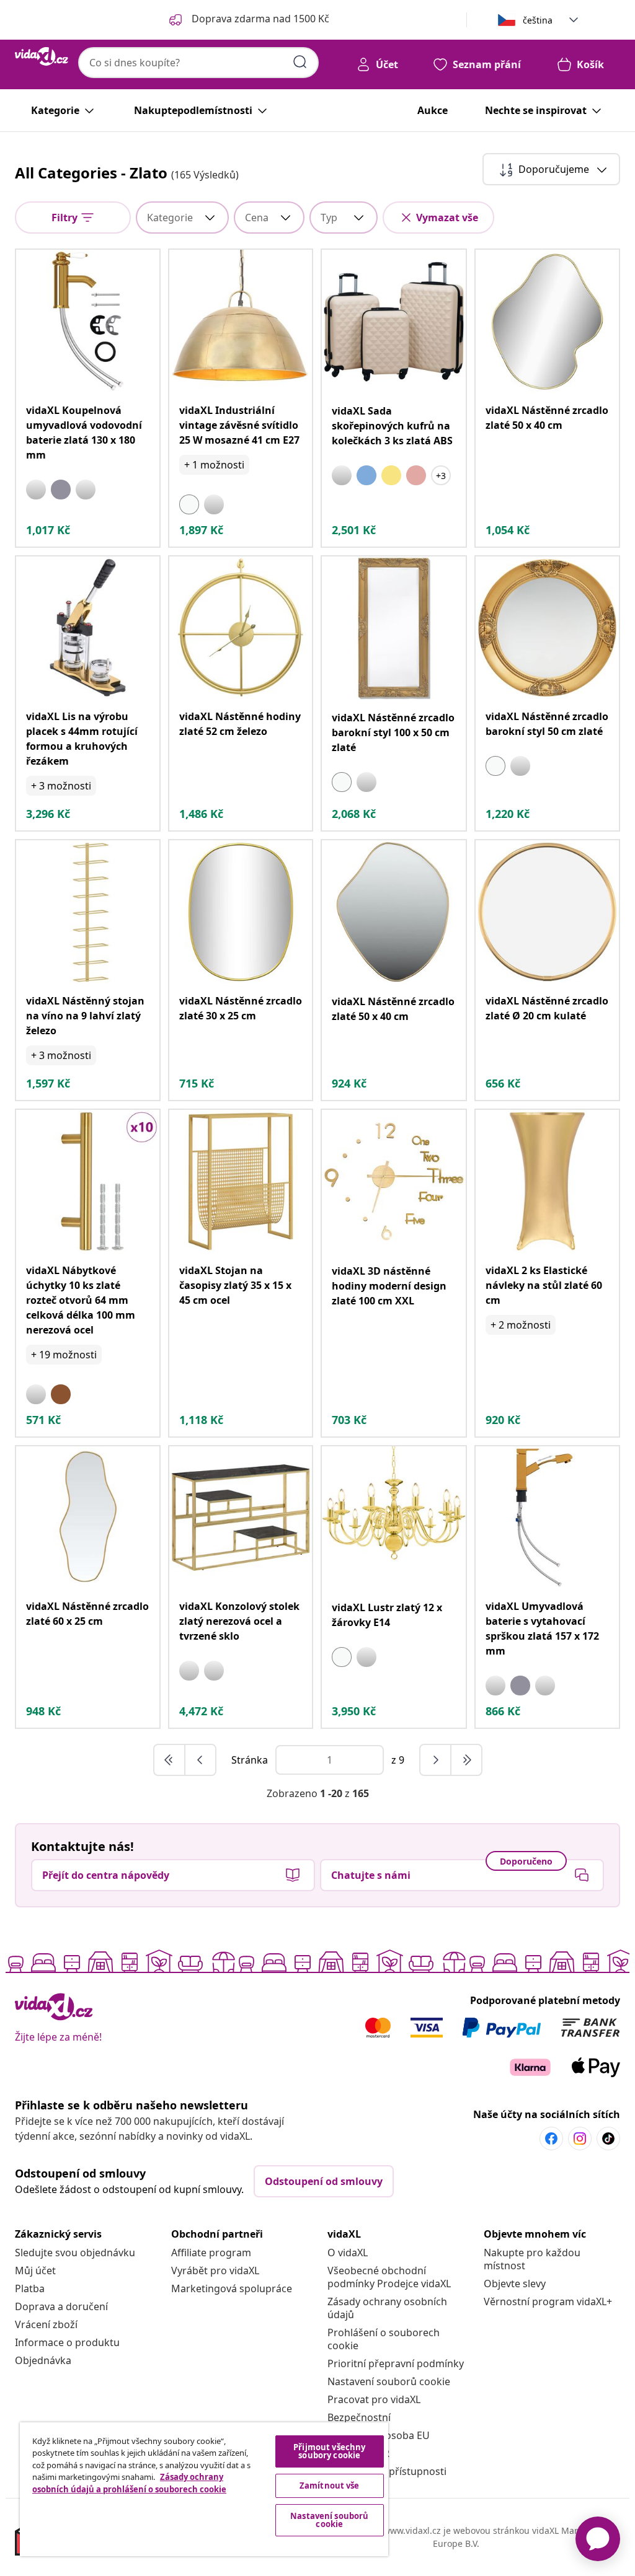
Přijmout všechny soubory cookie (329, 2451)
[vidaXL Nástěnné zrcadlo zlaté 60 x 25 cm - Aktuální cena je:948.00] (88, 1518)
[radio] (36, 490)
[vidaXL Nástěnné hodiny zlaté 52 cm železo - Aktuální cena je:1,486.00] (241, 628)
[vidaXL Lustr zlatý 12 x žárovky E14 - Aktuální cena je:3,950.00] (394, 1518)
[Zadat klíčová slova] (300, 62)
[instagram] (580, 2139)
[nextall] (466, 1760)
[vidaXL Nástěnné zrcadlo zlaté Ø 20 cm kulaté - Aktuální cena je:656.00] (547, 912)
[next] (436, 1760)
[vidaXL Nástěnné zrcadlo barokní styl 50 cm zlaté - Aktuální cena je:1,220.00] (547, 628)
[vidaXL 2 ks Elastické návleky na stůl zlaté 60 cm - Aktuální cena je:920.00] (547, 1181)
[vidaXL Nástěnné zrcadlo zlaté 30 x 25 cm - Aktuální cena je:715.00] (241, 912)
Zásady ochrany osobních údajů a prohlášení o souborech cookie (129, 2483)
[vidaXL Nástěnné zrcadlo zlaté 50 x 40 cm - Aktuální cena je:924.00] (394, 912)
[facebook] (551, 2139)
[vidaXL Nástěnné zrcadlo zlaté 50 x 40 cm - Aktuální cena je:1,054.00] (547, 321)
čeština (538, 20)
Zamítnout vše (330, 2486)
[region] (204, 2489)
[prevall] (170, 1760)
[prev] (200, 1760)
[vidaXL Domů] (42, 56)
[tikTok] (608, 2139)
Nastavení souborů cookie (389, 2381)
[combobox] (198, 63)
